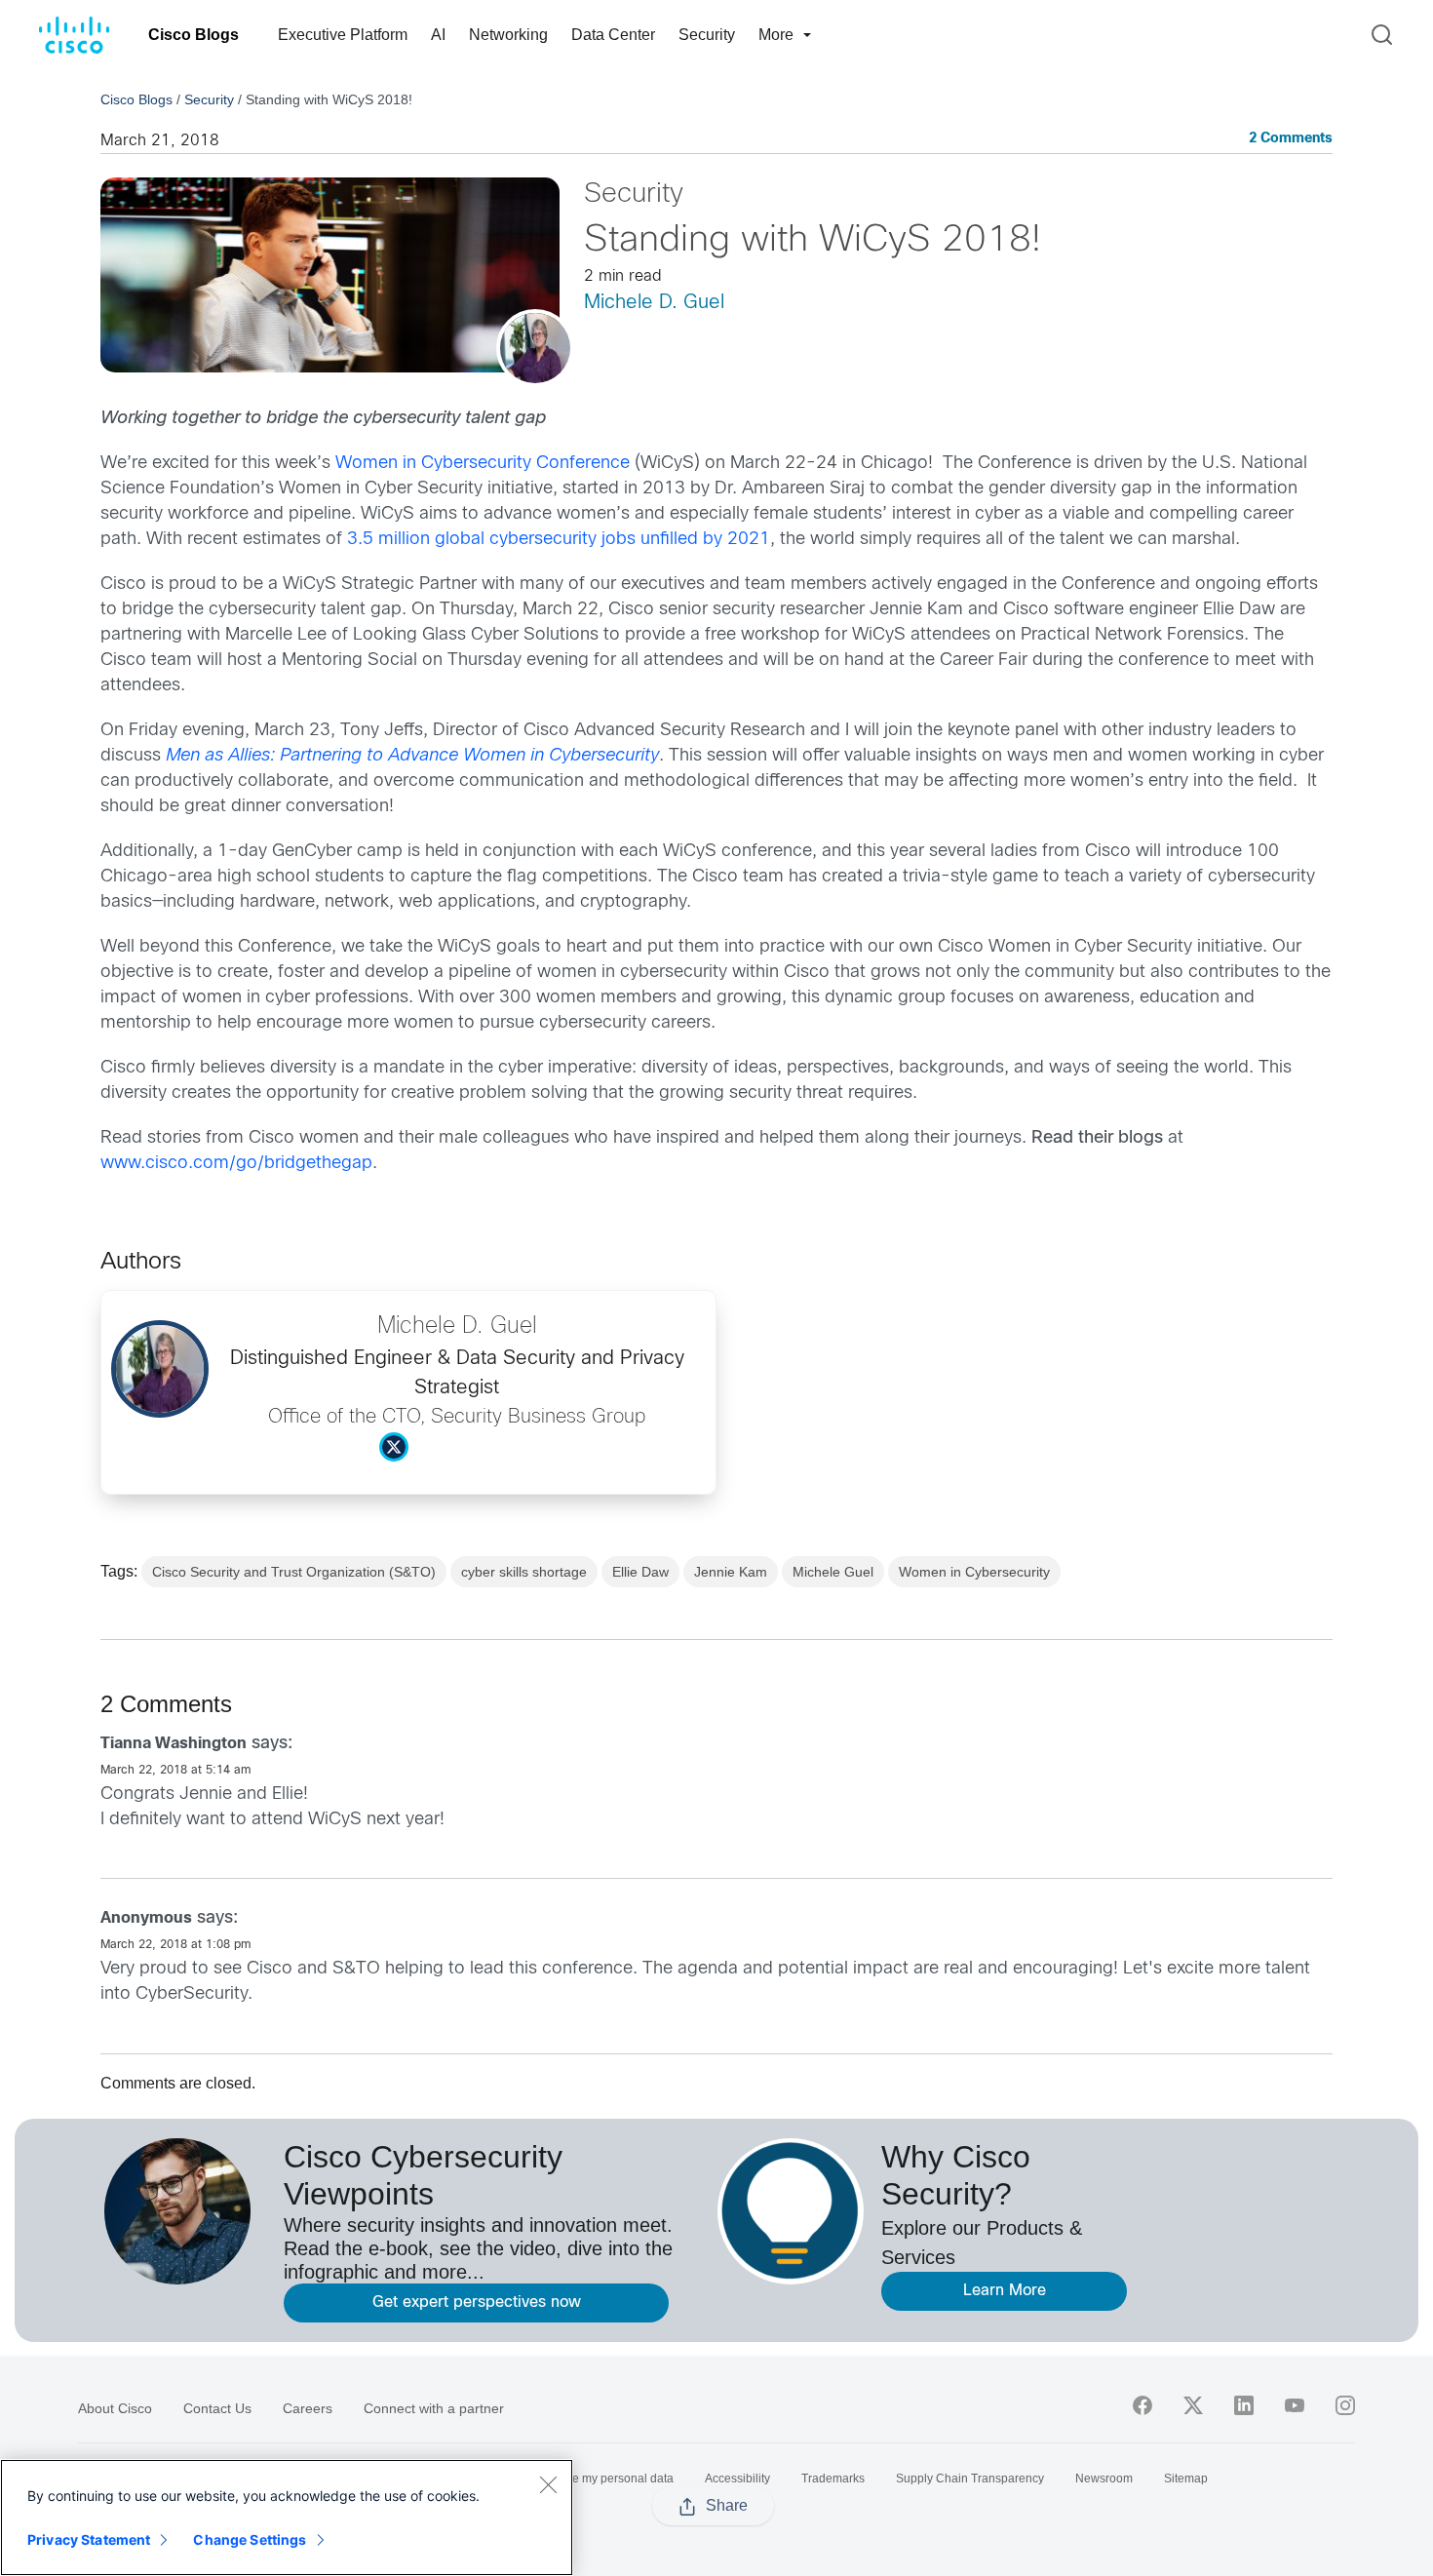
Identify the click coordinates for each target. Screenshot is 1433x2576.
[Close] (548, 2484)
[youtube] (1295, 2405)
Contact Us (217, 2408)
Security (707, 35)
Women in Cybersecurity (974, 1572)
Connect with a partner (434, 2408)
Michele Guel (833, 1572)
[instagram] (1345, 2405)
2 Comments (1291, 139)
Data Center (613, 35)
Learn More (1005, 2291)
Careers (308, 2408)
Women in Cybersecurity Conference (483, 464)
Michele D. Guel (654, 303)
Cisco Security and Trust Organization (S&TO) (294, 1572)
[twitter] (1193, 2405)
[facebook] (1143, 2405)
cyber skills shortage (524, 1572)
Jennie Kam (731, 1572)
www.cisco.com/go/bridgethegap (236, 1164)
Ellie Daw (640, 1572)
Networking (508, 35)
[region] (287, 2517)
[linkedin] (1244, 2405)
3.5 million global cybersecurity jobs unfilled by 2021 (559, 540)
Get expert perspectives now (477, 2303)
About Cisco (115, 2408)
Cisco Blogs (194, 35)
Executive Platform (343, 35)
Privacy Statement (89, 2539)
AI (438, 35)
